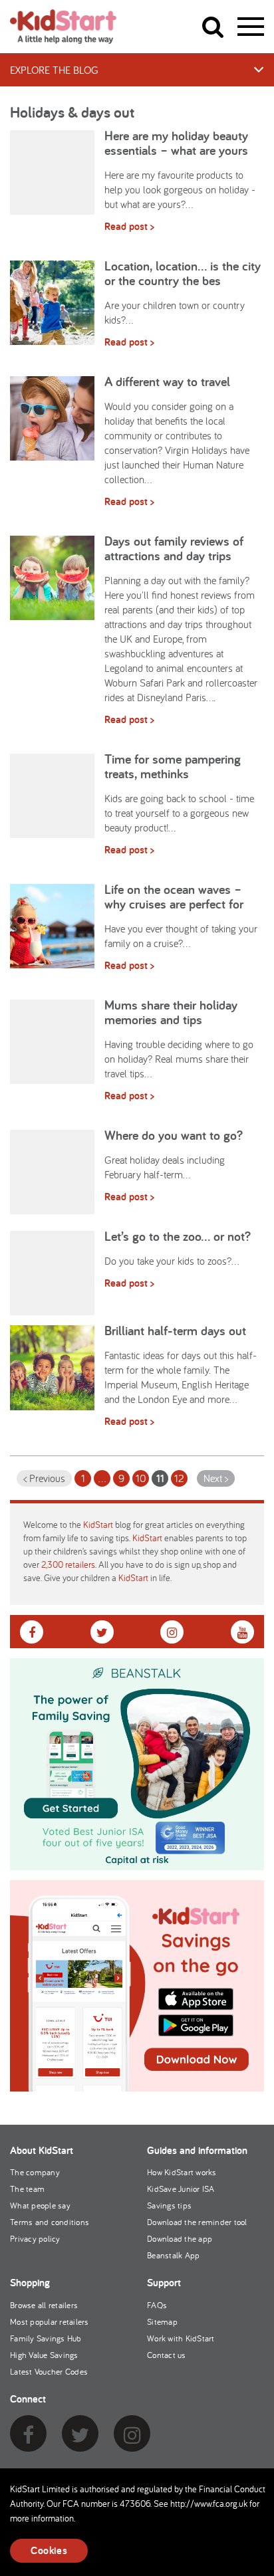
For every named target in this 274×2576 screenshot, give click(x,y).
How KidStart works (182, 2172)
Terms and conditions (50, 2222)
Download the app (180, 2239)
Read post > (129, 226)
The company (35, 2172)
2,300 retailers (68, 1564)
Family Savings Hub (46, 2338)
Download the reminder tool (197, 2222)
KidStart (98, 1525)
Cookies (49, 2550)
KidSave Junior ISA (181, 2189)
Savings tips (169, 2205)
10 (141, 1478)
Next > (216, 1478)
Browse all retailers (44, 2305)
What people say (40, 2205)
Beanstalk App (173, 2255)
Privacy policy (35, 2239)
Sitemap (162, 2322)
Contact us (167, 2355)
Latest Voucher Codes (49, 2372)
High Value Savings (44, 2355)
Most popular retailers (50, 2322)
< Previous (44, 1478)
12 (179, 1478)
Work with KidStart (181, 2338)
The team (27, 2189)
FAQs (157, 2305)
